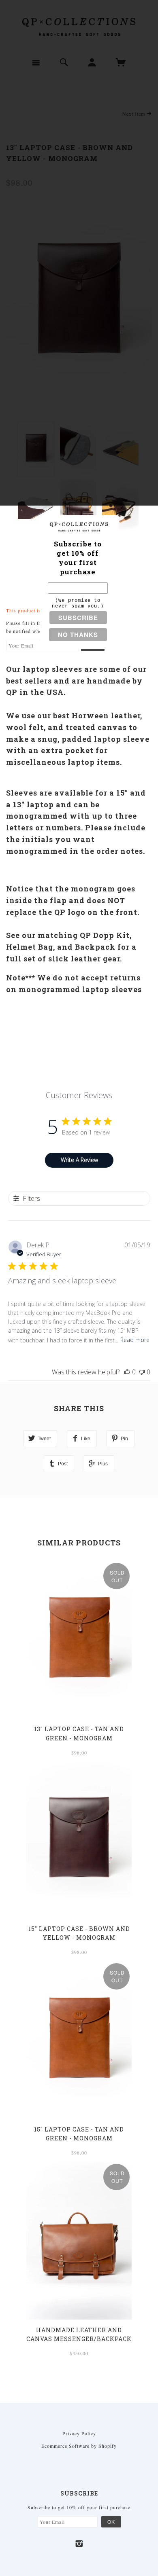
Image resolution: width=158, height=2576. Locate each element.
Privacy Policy (79, 2433)
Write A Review (79, 1160)
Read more (135, 1340)
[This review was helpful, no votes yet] (127, 1372)
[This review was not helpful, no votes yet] (142, 1372)
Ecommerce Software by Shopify (79, 2446)
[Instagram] (79, 2544)
